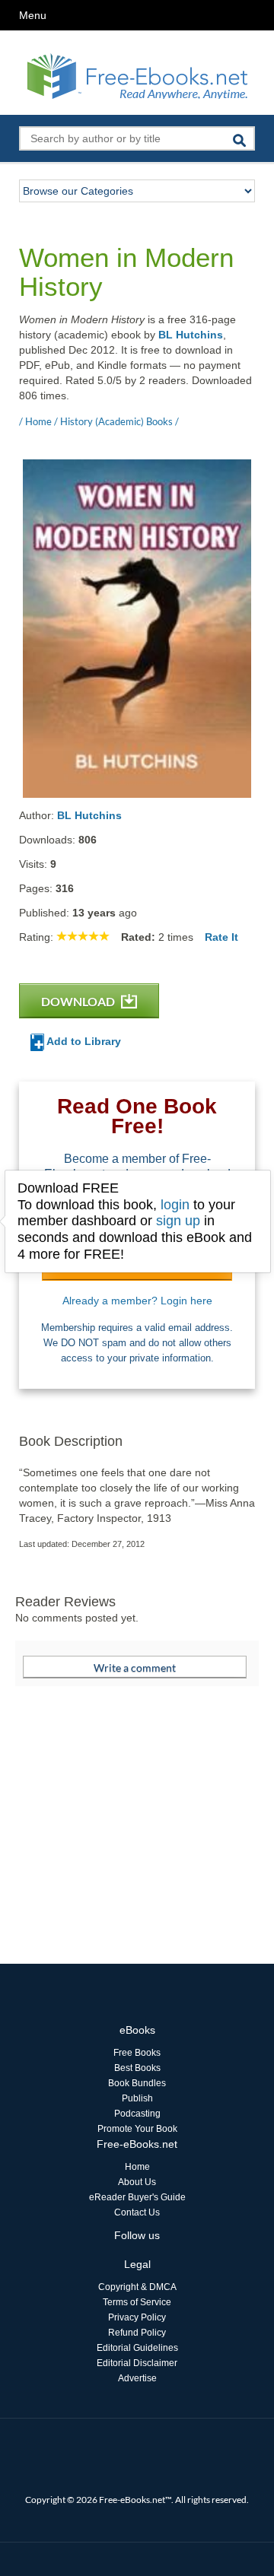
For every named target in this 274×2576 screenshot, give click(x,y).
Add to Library (83, 1041)
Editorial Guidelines (137, 2348)
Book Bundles (137, 2083)
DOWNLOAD (79, 1001)
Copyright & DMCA (137, 2287)
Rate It (221, 937)
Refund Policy (137, 2333)
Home (137, 2167)
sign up (178, 1221)
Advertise (137, 2378)
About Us (137, 2182)
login (175, 1205)
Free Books (137, 2053)
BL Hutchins (191, 335)
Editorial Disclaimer (137, 2363)
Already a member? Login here (137, 1301)
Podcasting (137, 2114)
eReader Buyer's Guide (137, 2197)
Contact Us (137, 2212)
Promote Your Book (137, 2129)
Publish (137, 2098)
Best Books (137, 2068)
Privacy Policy (137, 2317)
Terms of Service (137, 2302)
